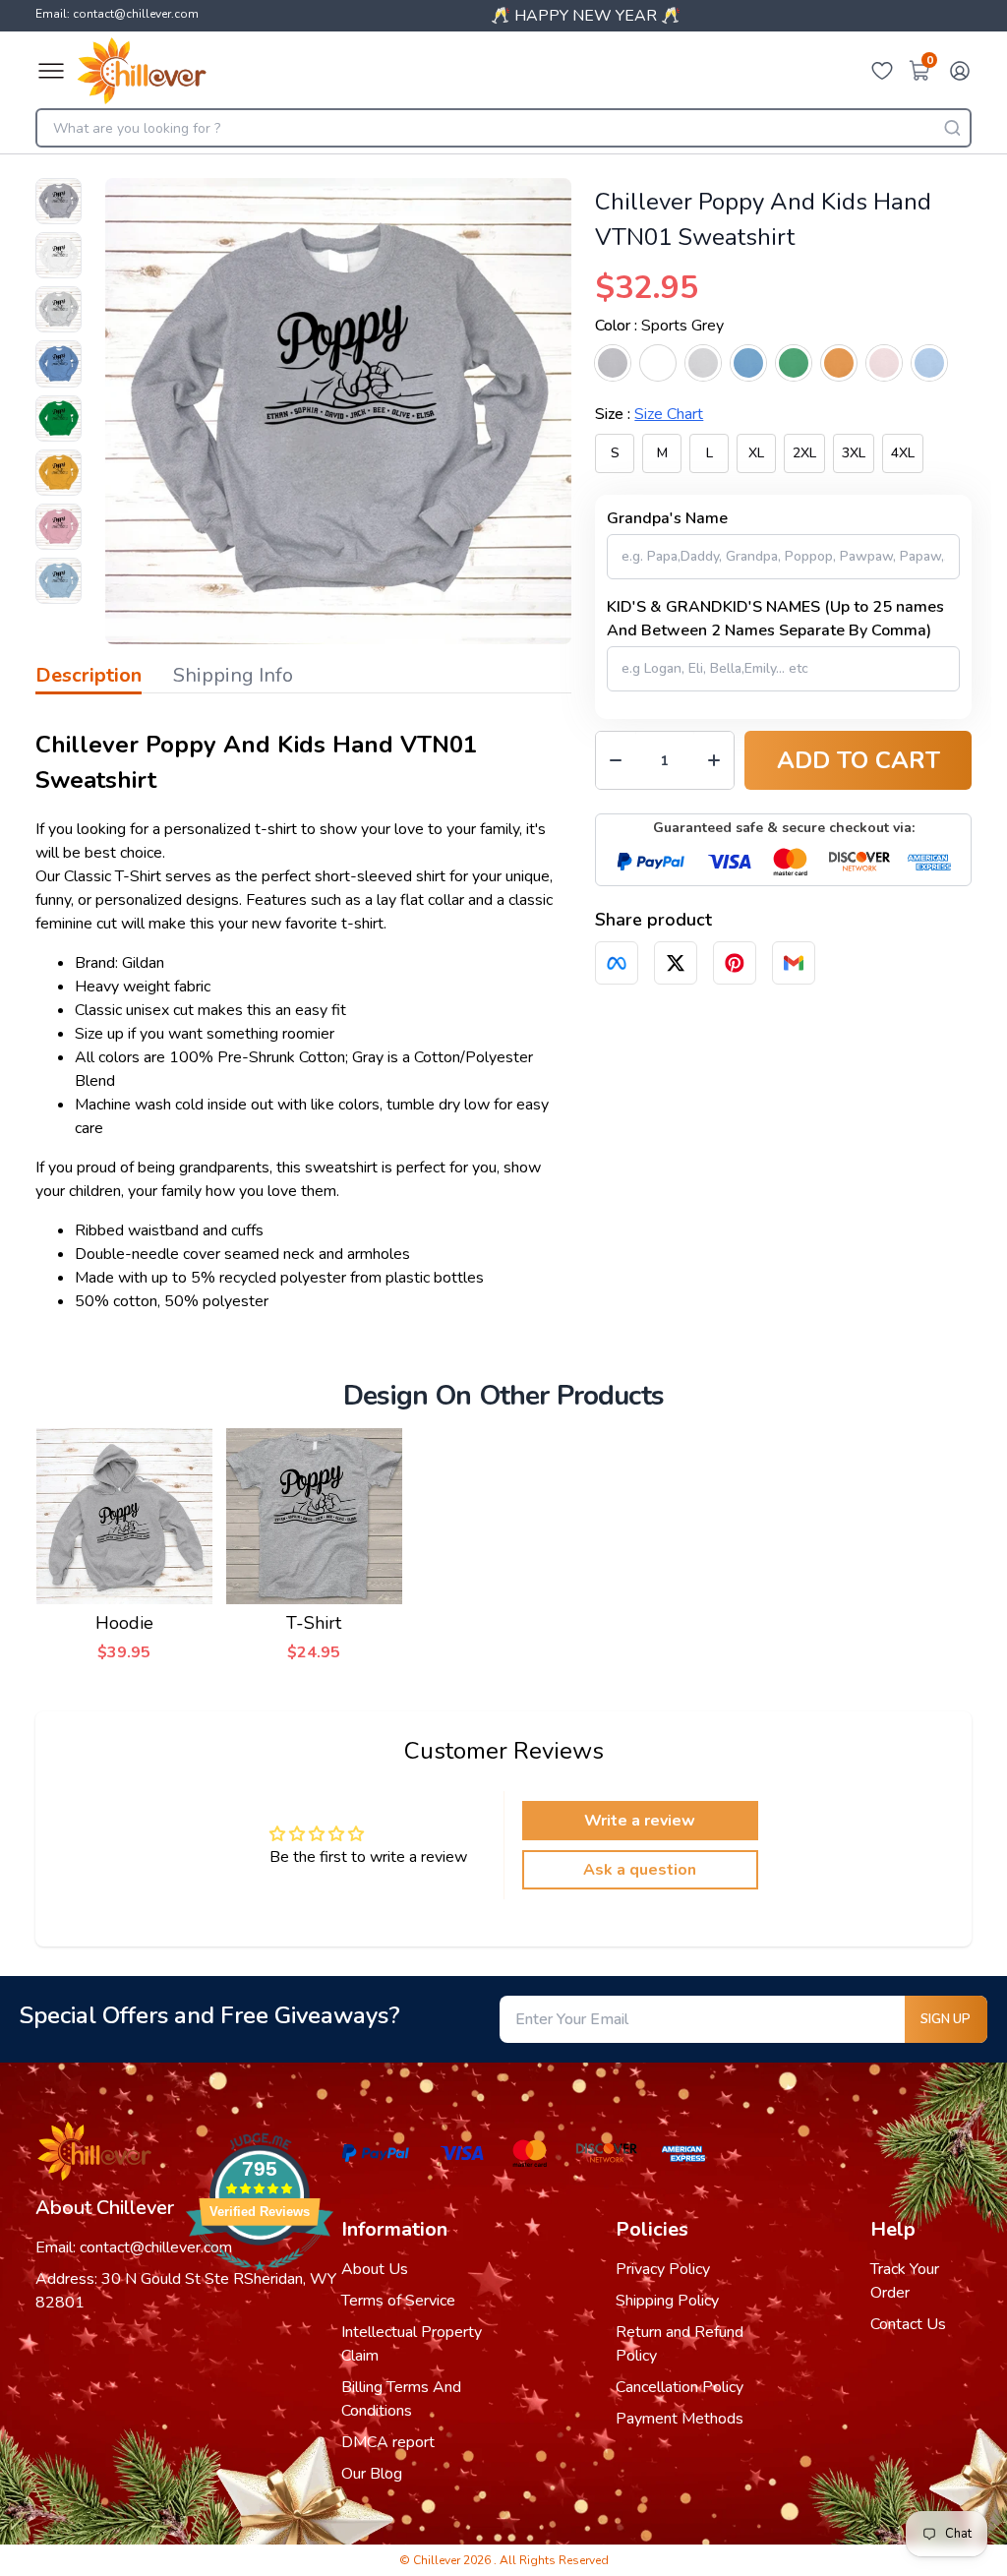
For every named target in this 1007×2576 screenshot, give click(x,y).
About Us (375, 2269)
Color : (659, 326)
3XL (854, 453)
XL (756, 453)
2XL (804, 453)
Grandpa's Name (667, 518)
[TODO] (617, 963)
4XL (903, 453)
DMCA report (388, 2442)
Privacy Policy (663, 2269)
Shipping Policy (667, 2301)
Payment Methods (680, 2419)
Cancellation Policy (680, 2387)
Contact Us (908, 2324)
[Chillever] (142, 71)
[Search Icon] (952, 128)
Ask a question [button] (640, 1870)
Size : (649, 414)
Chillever (438, 2560)
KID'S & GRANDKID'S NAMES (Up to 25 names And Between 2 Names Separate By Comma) (775, 619)
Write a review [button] (640, 1821)
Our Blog (372, 2474)
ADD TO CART (859, 760)
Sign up (946, 2019)
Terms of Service (398, 2301)
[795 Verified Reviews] (260, 2281)
